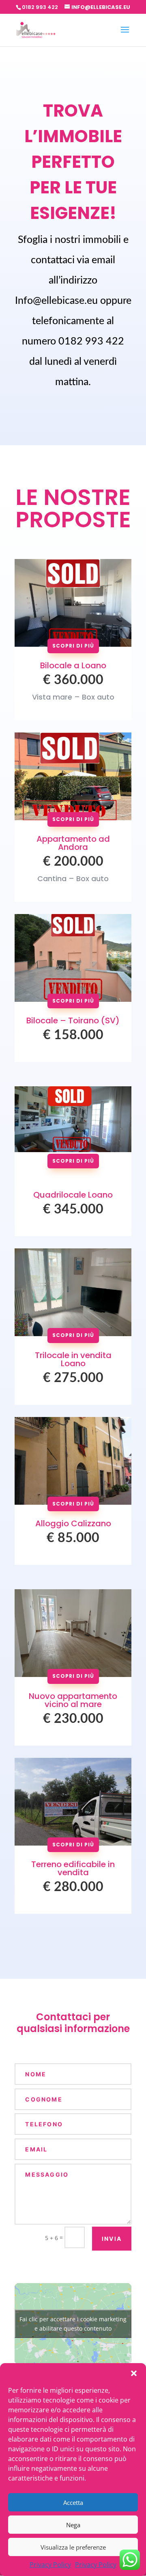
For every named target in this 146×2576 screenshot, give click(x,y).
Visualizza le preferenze (73, 2547)
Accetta (73, 2502)
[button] (134, 2373)
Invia (112, 2239)
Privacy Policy (50, 2565)
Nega (73, 2525)
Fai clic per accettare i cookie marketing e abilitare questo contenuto (73, 2324)
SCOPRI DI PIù (73, 646)
